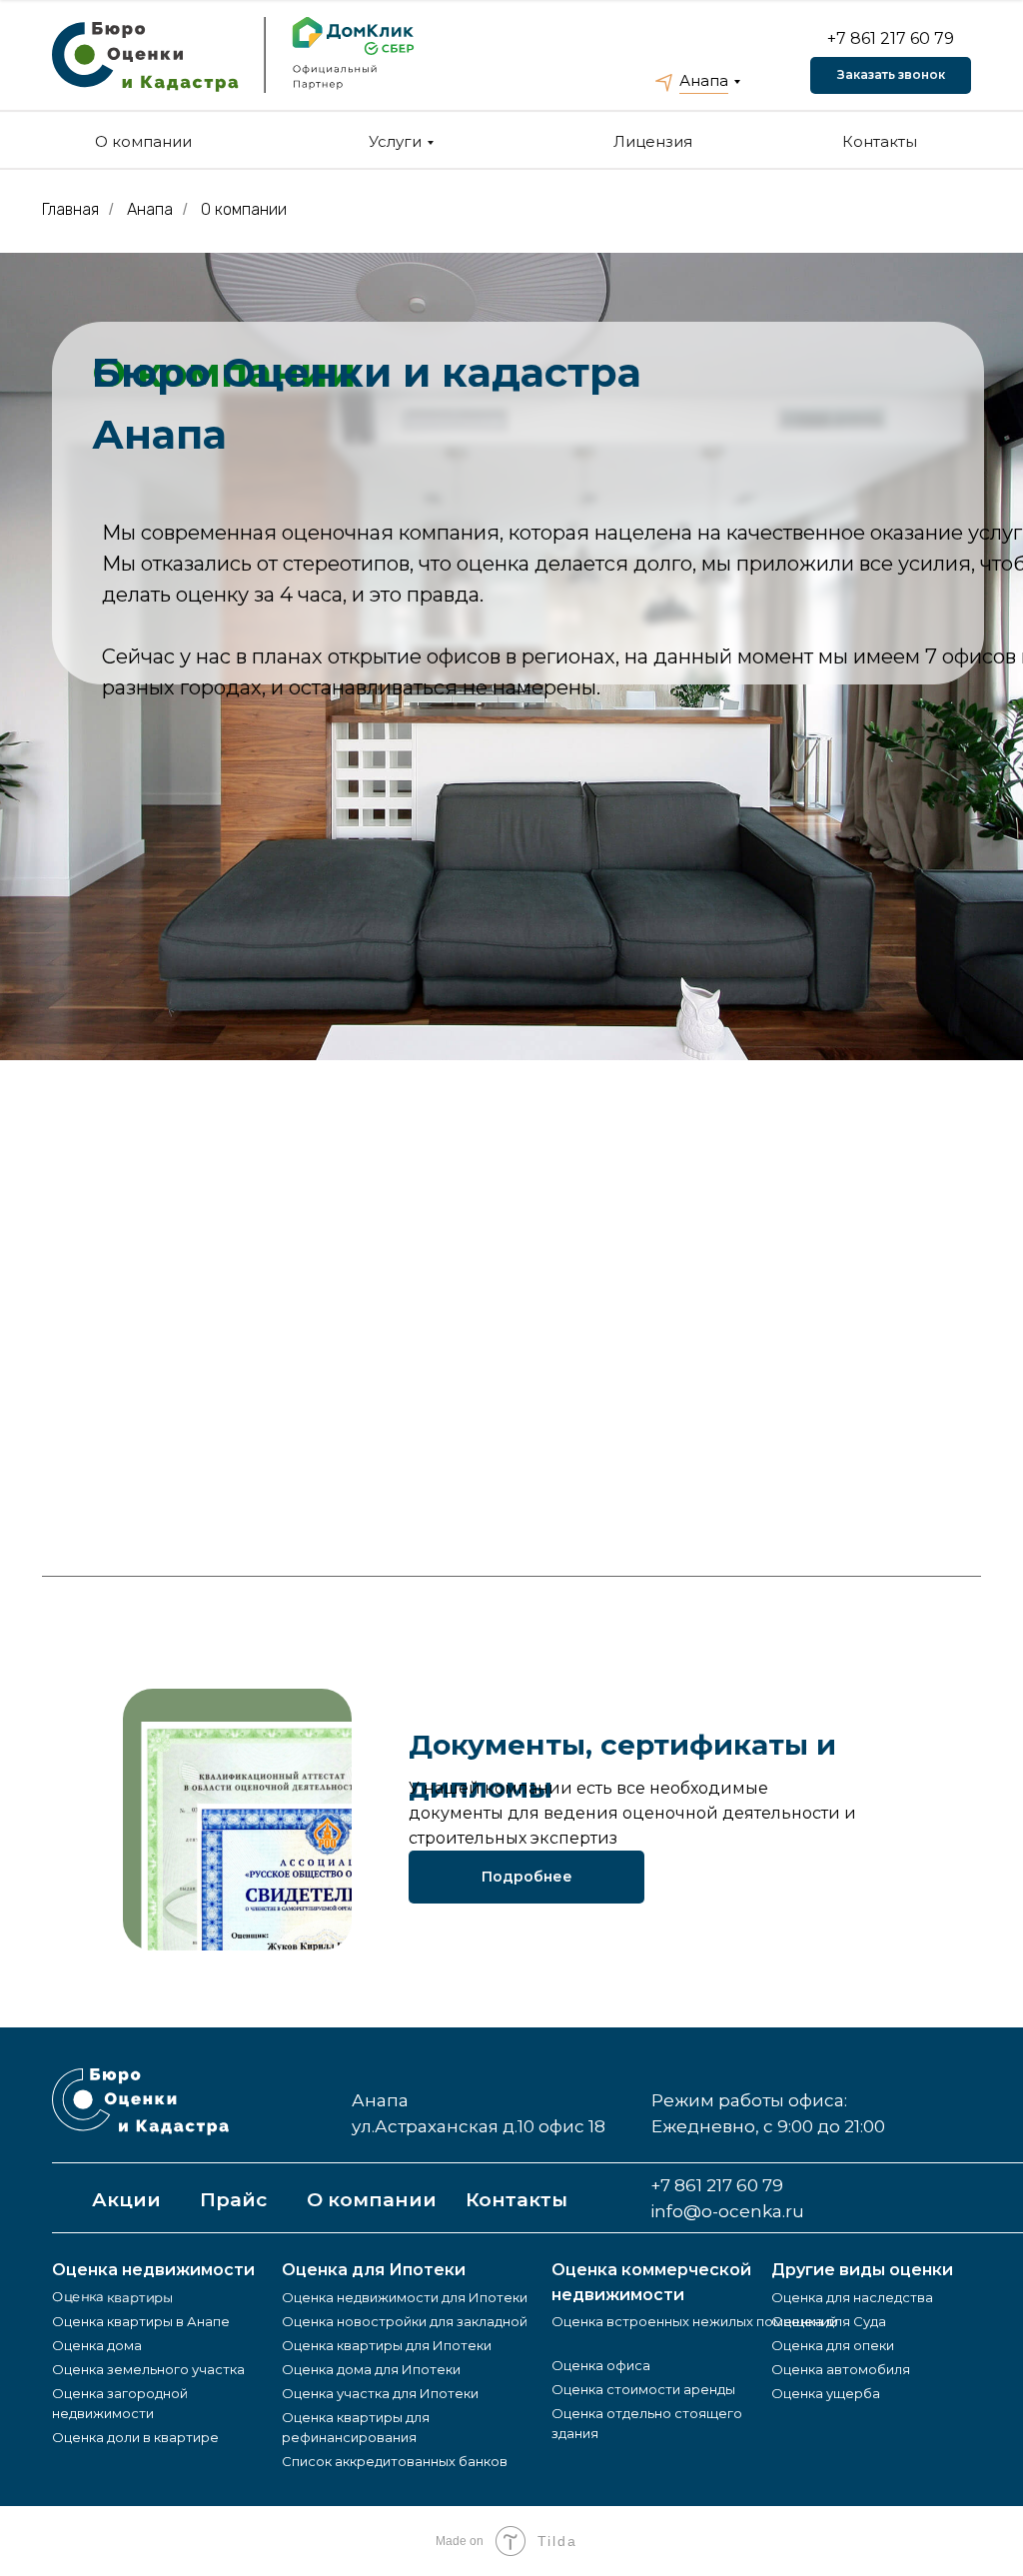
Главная (70, 209)
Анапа (704, 80)
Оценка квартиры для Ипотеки (387, 2345)
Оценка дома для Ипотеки (371, 2369)
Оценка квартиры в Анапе (141, 2321)
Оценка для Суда (829, 2321)
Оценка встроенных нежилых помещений (694, 2321)
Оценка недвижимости (153, 2270)
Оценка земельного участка (148, 2369)
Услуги (395, 141)
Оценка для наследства (852, 2297)
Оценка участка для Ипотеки (380, 2393)
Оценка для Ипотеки (374, 2270)
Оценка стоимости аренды (643, 2389)
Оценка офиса (601, 2365)
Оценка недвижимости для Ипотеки (405, 2297)
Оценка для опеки (833, 2345)
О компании (143, 141)
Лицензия (653, 141)
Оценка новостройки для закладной (405, 2321)
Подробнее (527, 1877)
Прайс (233, 2200)
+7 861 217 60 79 (891, 38)
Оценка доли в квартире (135, 2437)
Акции (126, 2200)
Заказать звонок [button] (891, 74)
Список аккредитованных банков (395, 2461)
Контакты (880, 141)
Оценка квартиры (112, 2297)
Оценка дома (97, 2345)
